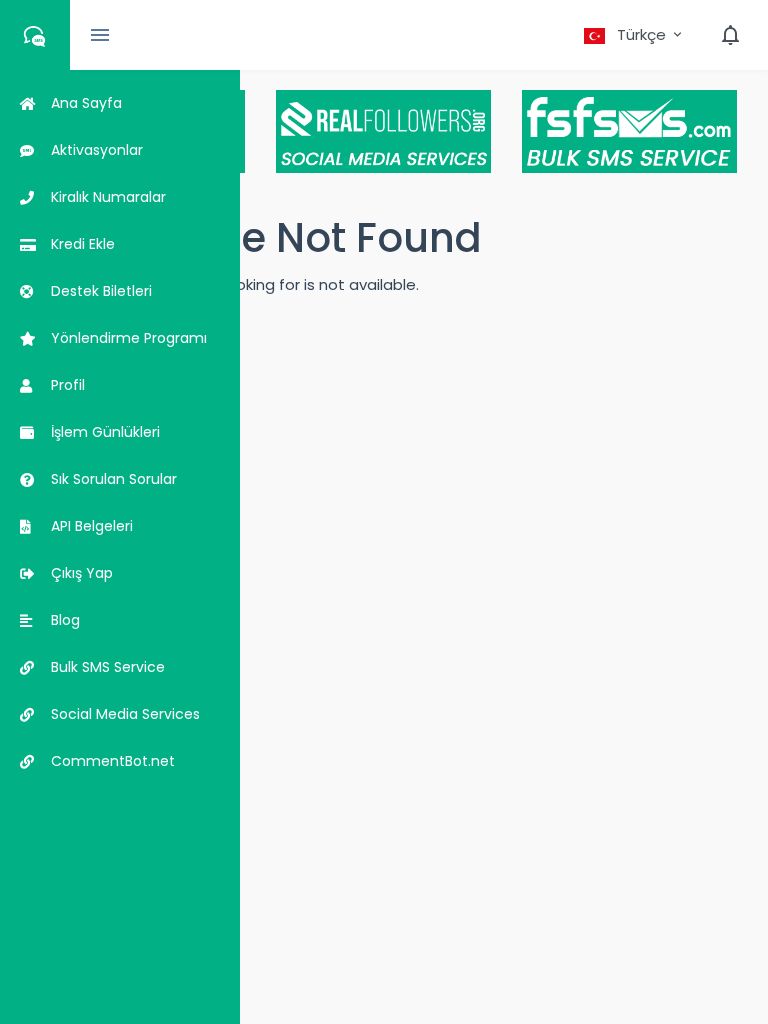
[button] (634, 35)
